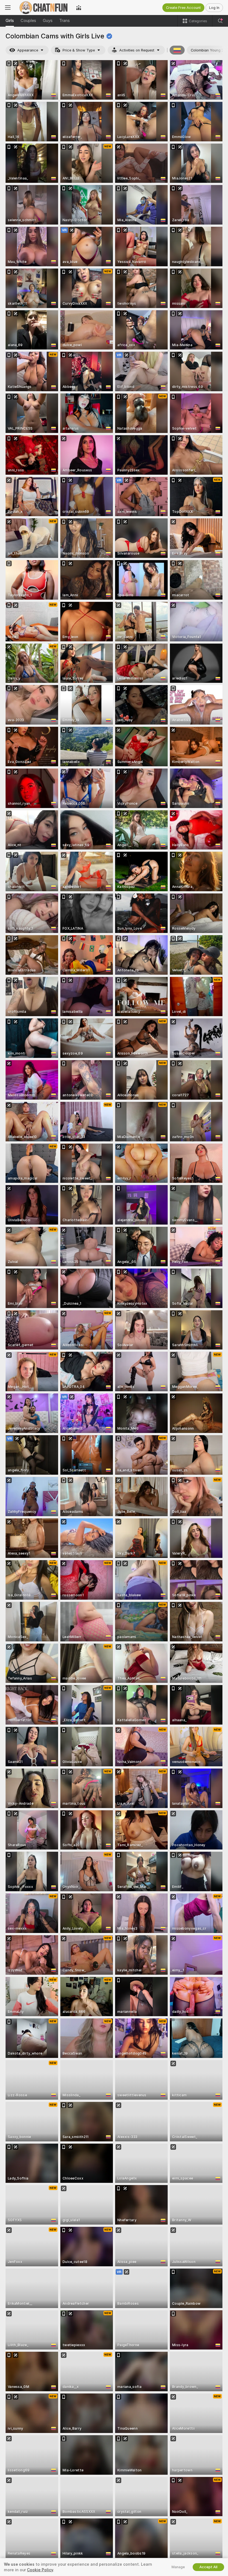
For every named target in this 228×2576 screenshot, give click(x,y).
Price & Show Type (79, 50)
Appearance (28, 50)
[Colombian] (177, 50)
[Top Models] (79, 8)
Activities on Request (137, 50)
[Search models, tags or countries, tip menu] (220, 21)
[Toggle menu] (8, 8)
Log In (214, 8)
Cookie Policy (40, 2570)
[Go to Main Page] (43, 8)
